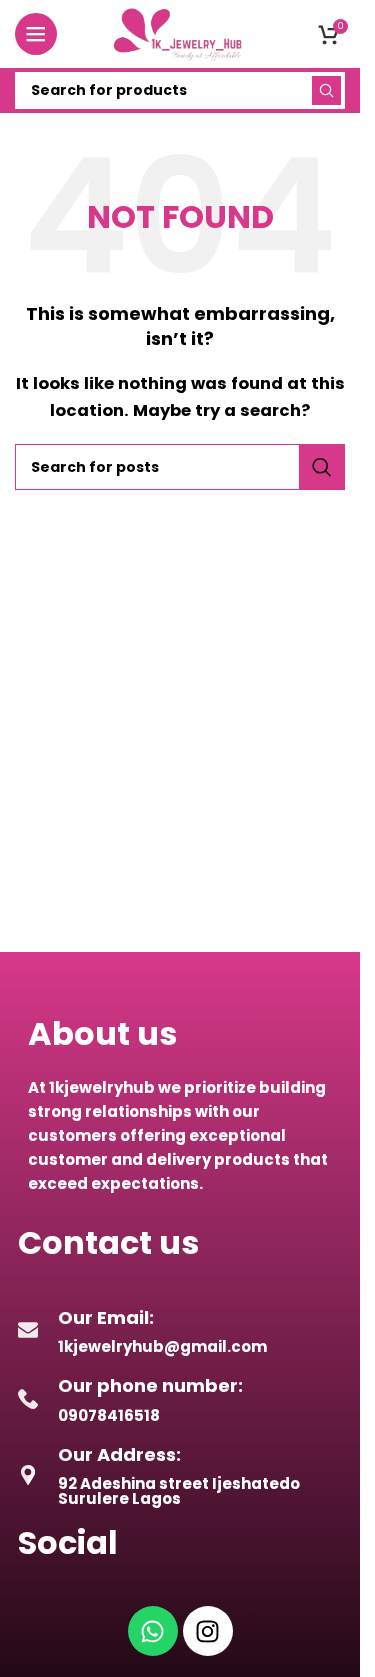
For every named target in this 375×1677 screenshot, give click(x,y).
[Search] (326, 90)
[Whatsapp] (153, 1631)
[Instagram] (208, 1631)
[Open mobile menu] (36, 34)
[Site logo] (180, 32)
